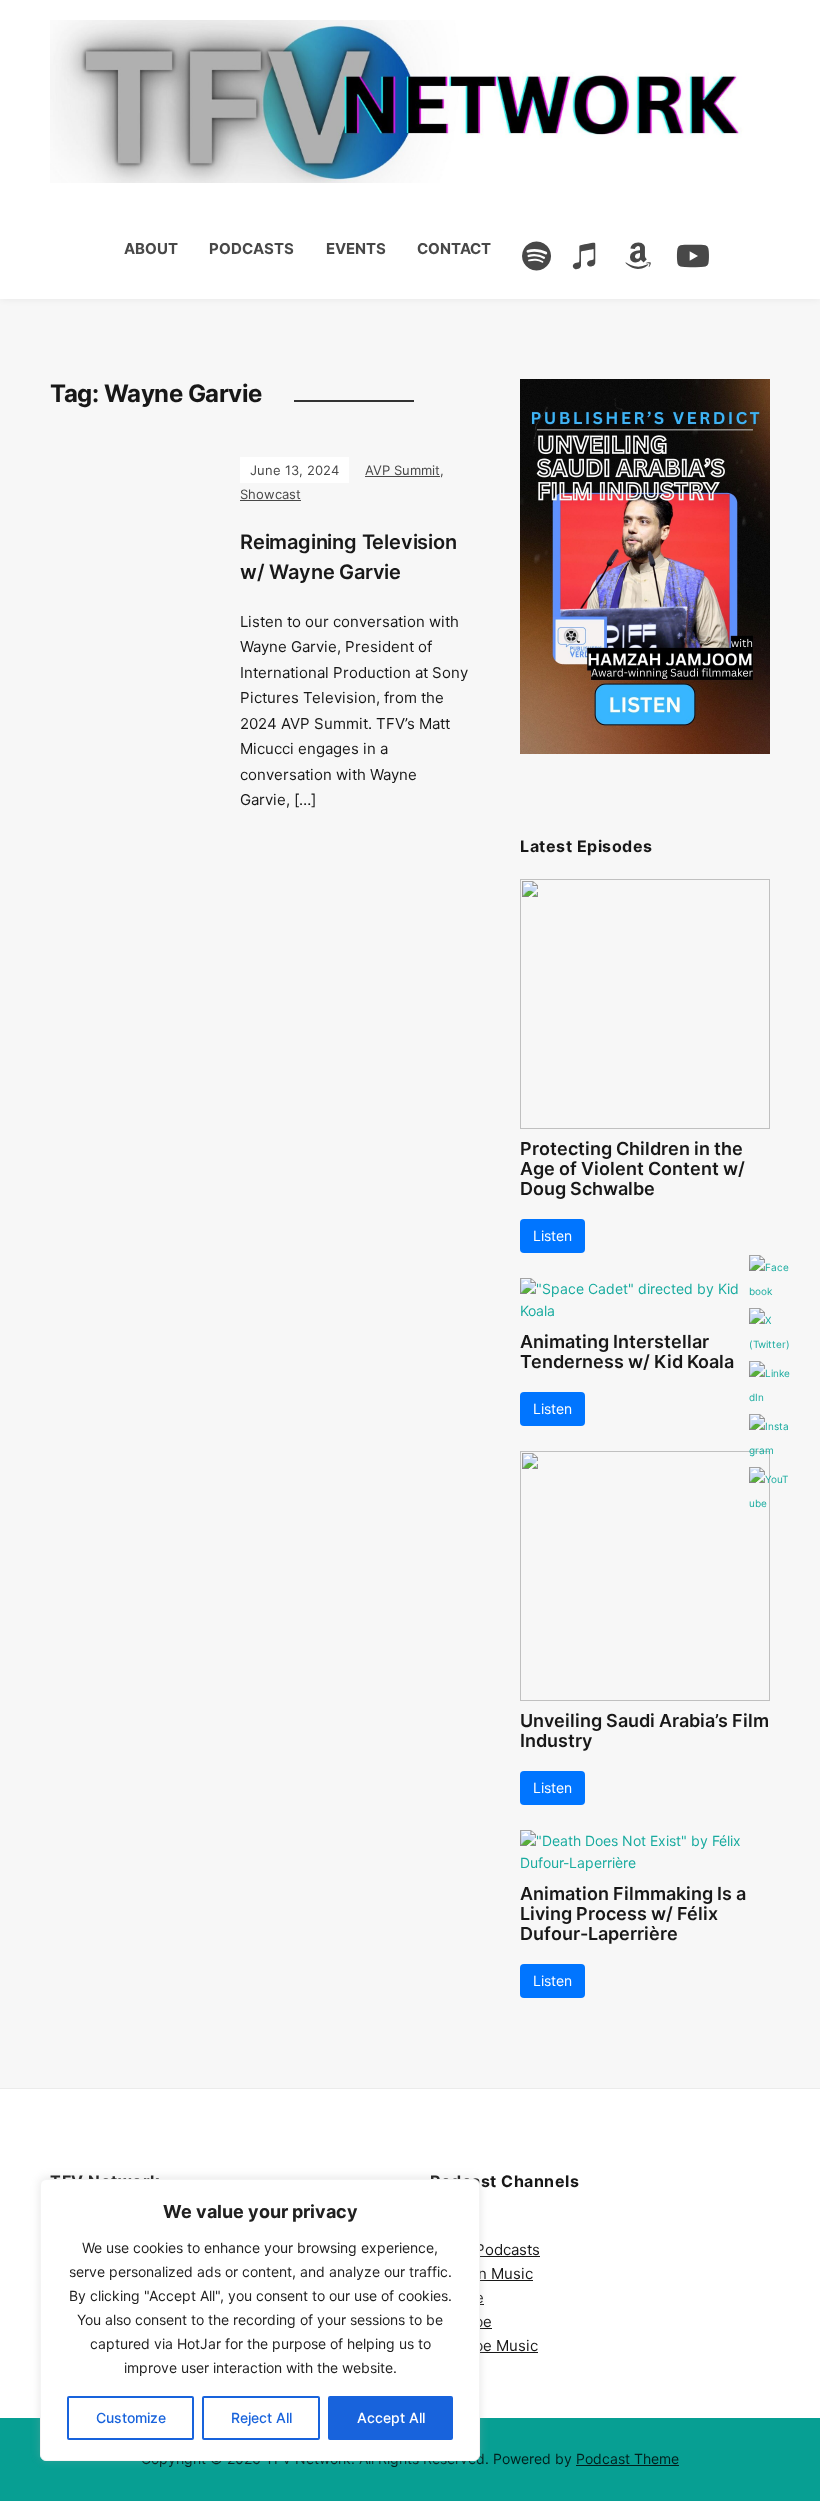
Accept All (391, 2417)
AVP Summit (402, 470)
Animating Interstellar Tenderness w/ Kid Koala (627, 1351)
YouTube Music (484, 2345)
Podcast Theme (627, 2458)
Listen (552, 1235)
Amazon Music (481, 2273)
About (151, 248)
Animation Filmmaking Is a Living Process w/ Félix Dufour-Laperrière (633, 1913)
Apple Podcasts (485, 2249)
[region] (260, 2320)
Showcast (270, 494)
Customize (131, 2417)
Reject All (261, 2417)
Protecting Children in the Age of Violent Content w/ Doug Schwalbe (632, 1168)
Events (356, 248)
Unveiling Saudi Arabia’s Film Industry (644, 1730)
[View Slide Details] (645, 566)
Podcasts (251, 248)
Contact (454, 248)
